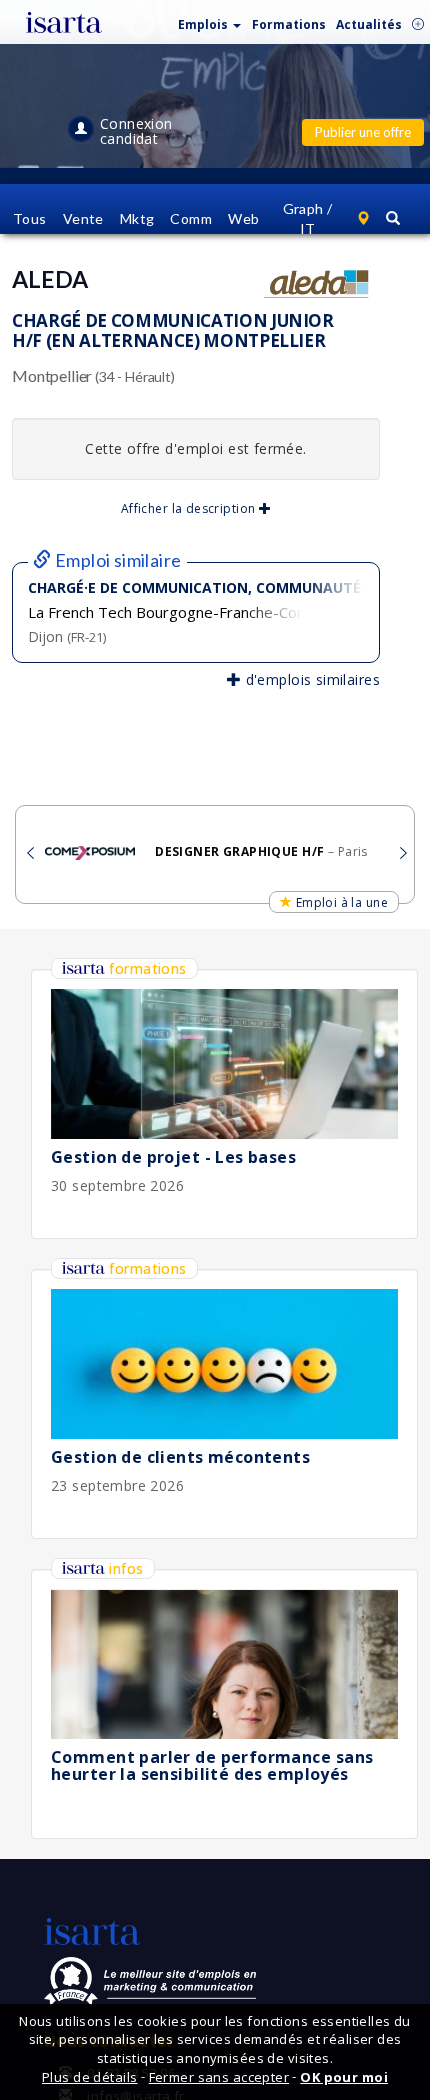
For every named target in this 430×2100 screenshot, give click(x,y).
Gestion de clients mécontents (180, 1457)
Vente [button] (83, 218)
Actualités (369, 24)
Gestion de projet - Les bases (173, 1157)
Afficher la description (190, 508)
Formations (289, 24)
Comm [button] (191, 218)
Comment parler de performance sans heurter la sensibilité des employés (212, 1766)
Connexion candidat (136, 131)
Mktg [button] (137, 218)
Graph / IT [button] (308, 218)
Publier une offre (363, 132)
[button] (210, 20)
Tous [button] (30, 218)
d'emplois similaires (310, 679)
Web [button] (243, 218)
